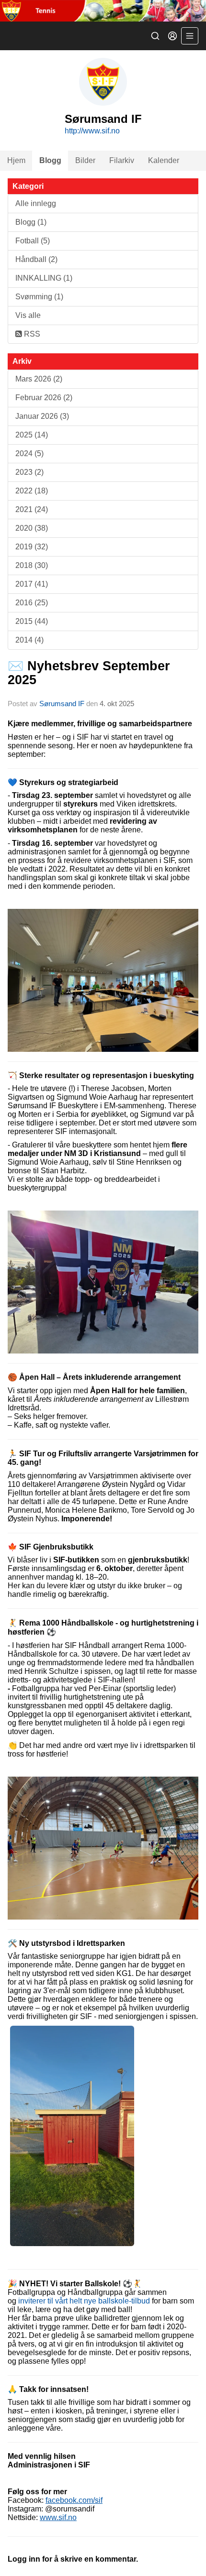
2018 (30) (32, 565)
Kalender (164, 160)
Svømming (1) (39, 297)
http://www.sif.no (92, 131)
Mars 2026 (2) (39, 379)
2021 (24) (32, 509)
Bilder (85, 160)
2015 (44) (32, 621)
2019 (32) (32, 547)
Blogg (50, 160)
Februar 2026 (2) (44, 398)
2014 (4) (29, 640)
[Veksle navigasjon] (190, 36)
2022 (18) (32, 491)
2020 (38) (32, 528)
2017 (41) (32, 584)
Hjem (16, 160)
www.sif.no (58, 2517)
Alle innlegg (36, 203)
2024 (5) (29, 453)
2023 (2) (29, 472)
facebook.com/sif (74, 2500)
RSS (31, 334)
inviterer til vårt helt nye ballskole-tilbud (84, 2301)
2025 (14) (32, 435)
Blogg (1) (31, 222)
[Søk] (155, 36)
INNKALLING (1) (44, 278)
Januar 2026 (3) (42, 416)
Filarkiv (122, 160)
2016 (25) (32, 603)
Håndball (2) (36, 259)
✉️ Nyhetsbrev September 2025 (89, 673)
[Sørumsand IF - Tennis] (103, 11)
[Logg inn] (172, 36)
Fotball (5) (33, 241)
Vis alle (28, 315)
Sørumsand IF (62, 704)
